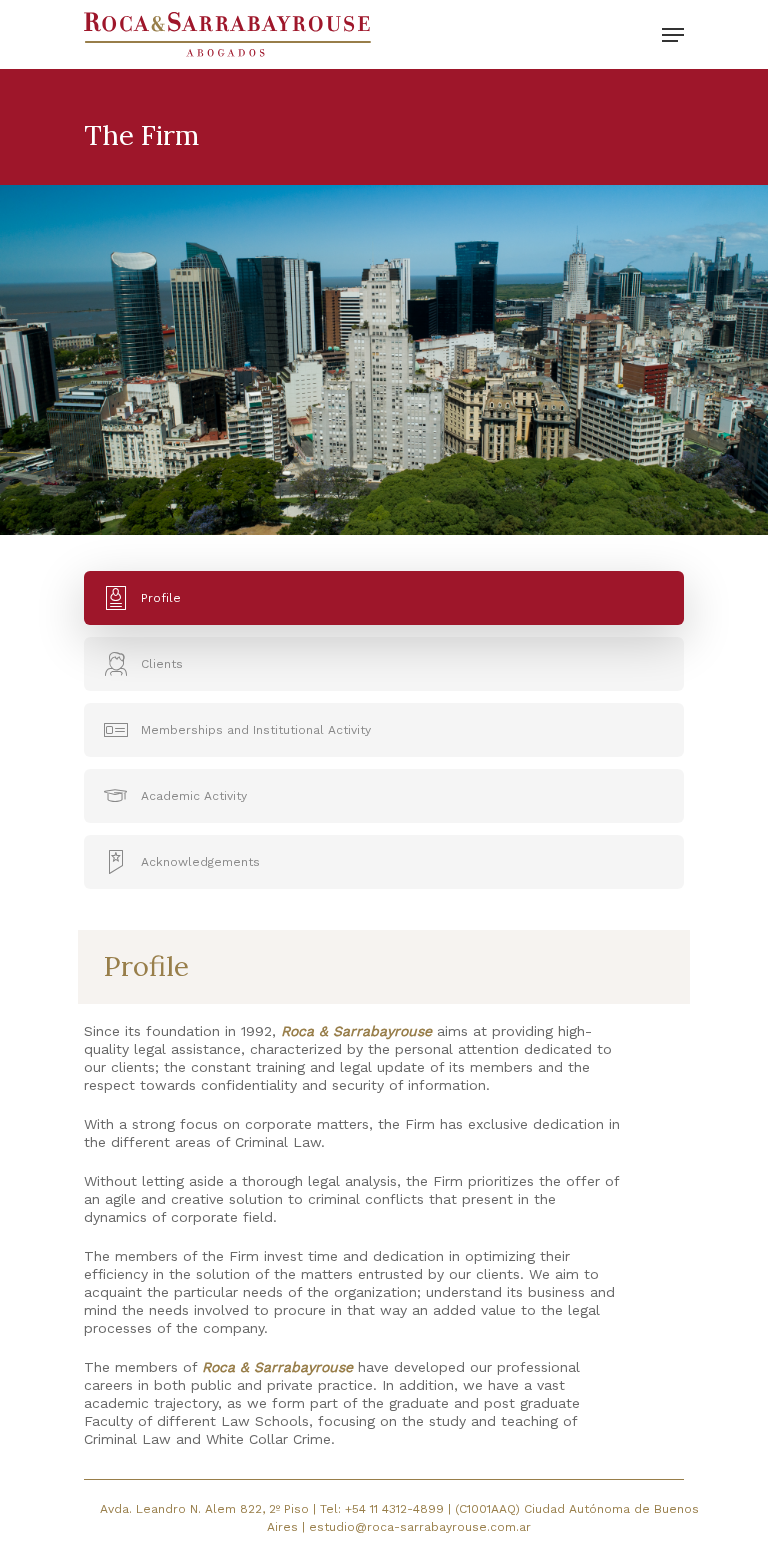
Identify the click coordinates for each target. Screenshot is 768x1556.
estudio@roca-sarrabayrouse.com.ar (420, 1527)
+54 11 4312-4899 (396, 1509)
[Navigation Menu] (673, 35)
